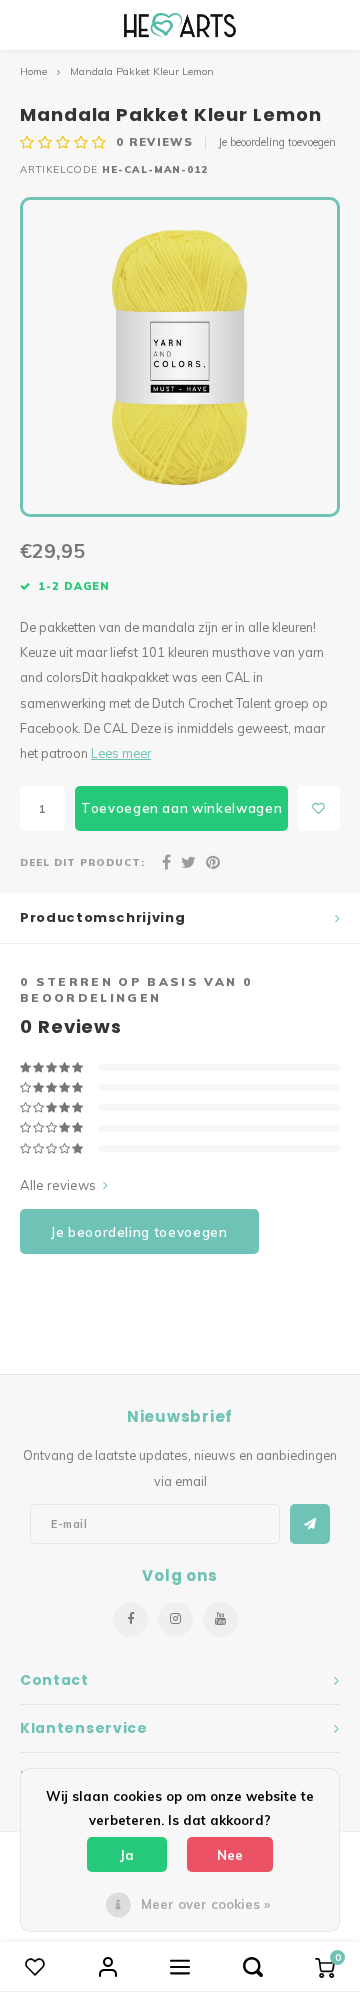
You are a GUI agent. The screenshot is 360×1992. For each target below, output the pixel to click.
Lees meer (121, 753)
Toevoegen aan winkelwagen (181, 808)
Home (33, 71)
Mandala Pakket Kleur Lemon (142, 71)
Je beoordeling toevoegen (277, 142)
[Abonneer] (310, 1524)
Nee (230, 1855)
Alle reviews (58, 1185)
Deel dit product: (82, 862)
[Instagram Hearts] (175, 1619)
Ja (127, 1855)
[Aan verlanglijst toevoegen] (319, 808)
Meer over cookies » (205, 1904)
